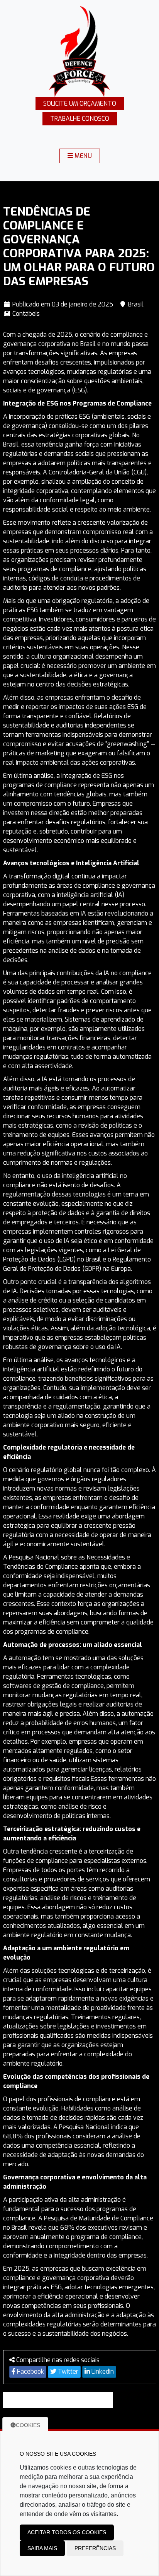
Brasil (136, 304)
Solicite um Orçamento (80, 104)
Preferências (95, 2548)
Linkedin (102, 2371)
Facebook (30, 2371)
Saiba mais (42, 2548)
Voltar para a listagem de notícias (61, 2400)
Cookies (28, 2425)
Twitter (67, 2371)
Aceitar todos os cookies (67, 2532)
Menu (82, 156)
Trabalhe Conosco (80, 119)
